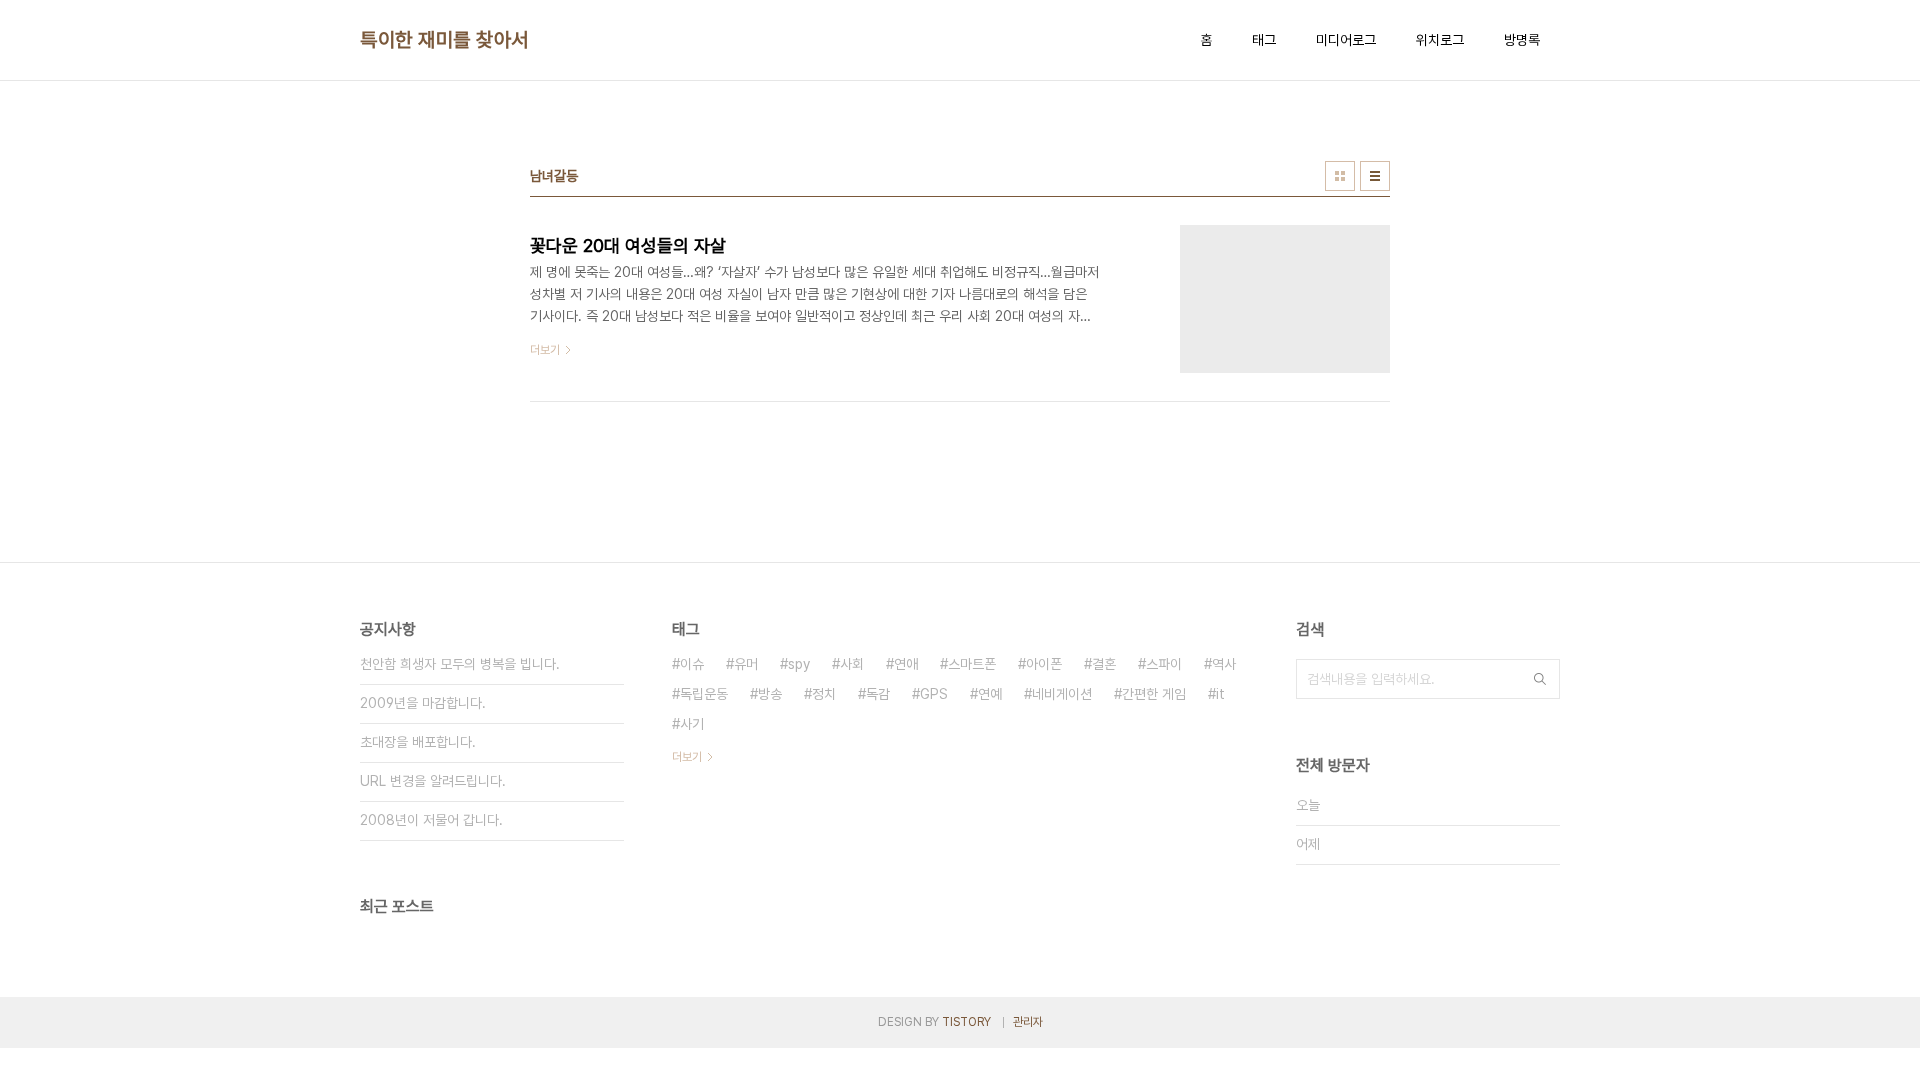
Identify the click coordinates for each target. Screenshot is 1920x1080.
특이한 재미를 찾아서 (444, 40)
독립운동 (704, 694)
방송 (770, 694)
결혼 (1104, 664)
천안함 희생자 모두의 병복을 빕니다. (460, 664)
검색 (1540, 679)
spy (799, 664)
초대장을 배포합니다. (418, 742)
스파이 (1164, 664)
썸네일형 (1340, 176)
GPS (934, 694)
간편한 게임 (1154, 694)
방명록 (1522, 40)
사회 (852, 664)
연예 (990, 694)
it (1220, 694)
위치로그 (1440, 40)
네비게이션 (1062, 694)
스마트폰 (972, 664)
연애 (906, 664)
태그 (1264, 40)
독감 (878, 694)
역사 (1224, 664)
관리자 (1028, 1022)
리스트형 (1375, 176)
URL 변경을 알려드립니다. (433, 781)
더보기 (687, 757)
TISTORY (966, 1022)
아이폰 (1044, 664)
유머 (746, 664)
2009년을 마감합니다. (423, 703)
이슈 (692, 664)
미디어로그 (1346, 40)
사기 (692, 724)
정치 (824, 694)
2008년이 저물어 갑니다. (431, 820)
